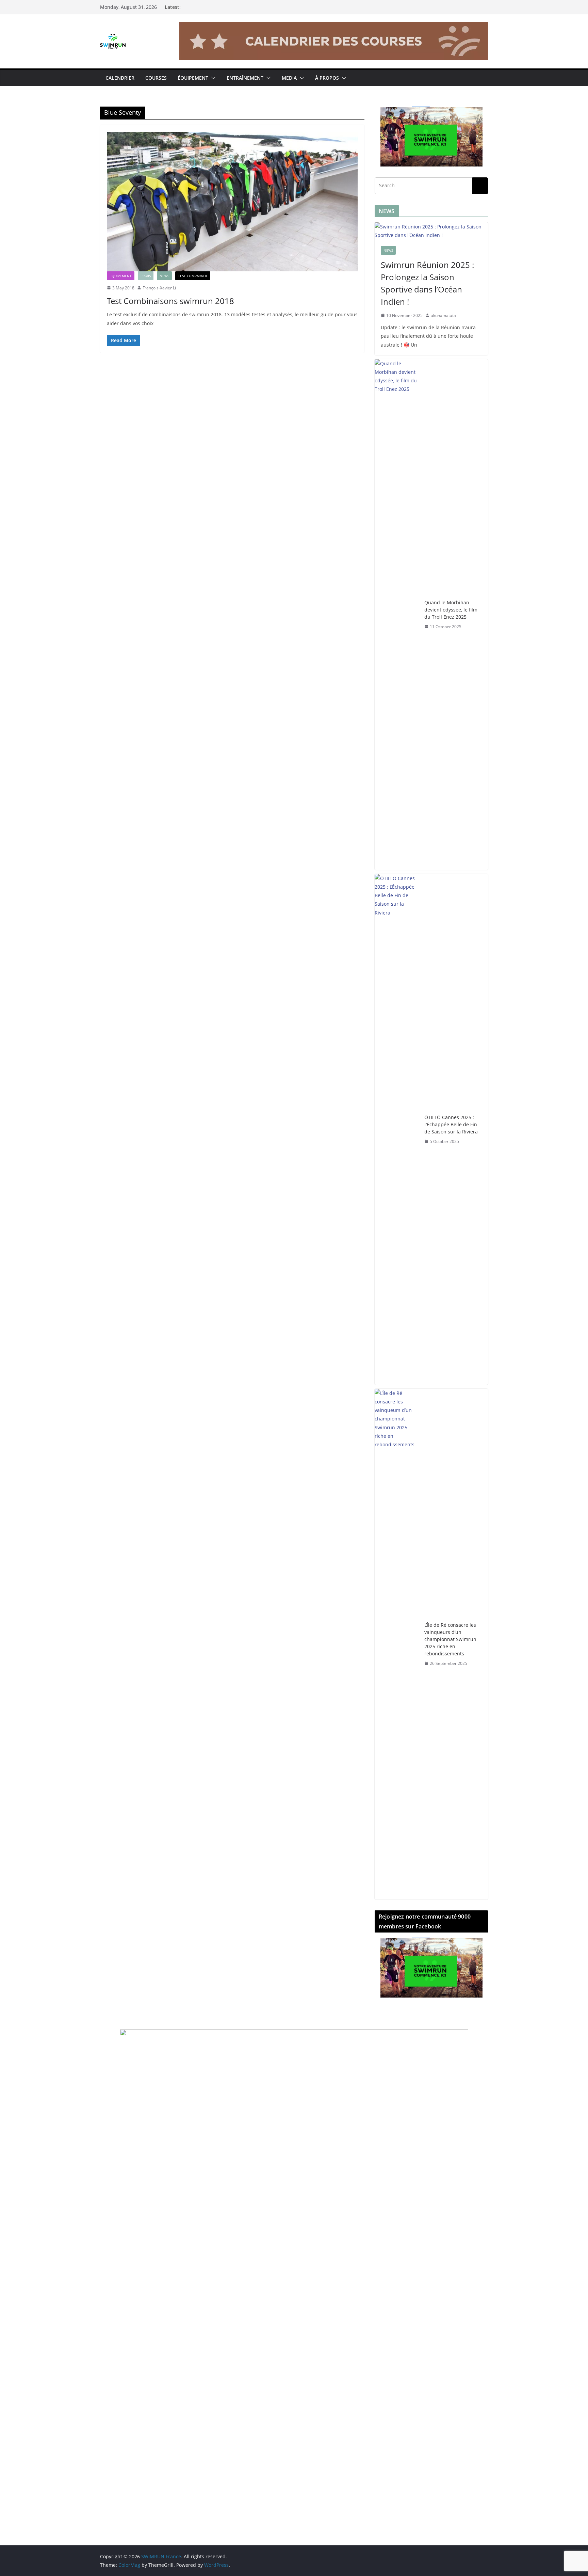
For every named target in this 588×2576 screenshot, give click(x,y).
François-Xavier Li (159, 288)
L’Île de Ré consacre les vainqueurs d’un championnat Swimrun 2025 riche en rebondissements (450, 1639)
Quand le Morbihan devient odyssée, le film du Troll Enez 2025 (451, 610)
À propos (327, 78)
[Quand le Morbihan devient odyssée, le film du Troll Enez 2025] (397, 615)
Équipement (193, 78)
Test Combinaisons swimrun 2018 (170, 301)
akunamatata (443, 315)
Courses (156, 78)
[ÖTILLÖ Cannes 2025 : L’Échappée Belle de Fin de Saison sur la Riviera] (397, 1129)
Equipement (121, 276)
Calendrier (120, 78)
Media (289, 78)
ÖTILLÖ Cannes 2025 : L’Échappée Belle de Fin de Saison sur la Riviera (451, 1124)
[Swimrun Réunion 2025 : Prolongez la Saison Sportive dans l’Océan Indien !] (431, 231)
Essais (146, 276)
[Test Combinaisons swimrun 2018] (232, 202)
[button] (212, 78)
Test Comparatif (193, 276)
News (164, 276)
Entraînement (245, 78)
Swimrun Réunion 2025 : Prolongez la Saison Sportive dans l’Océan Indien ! (427, 283)
